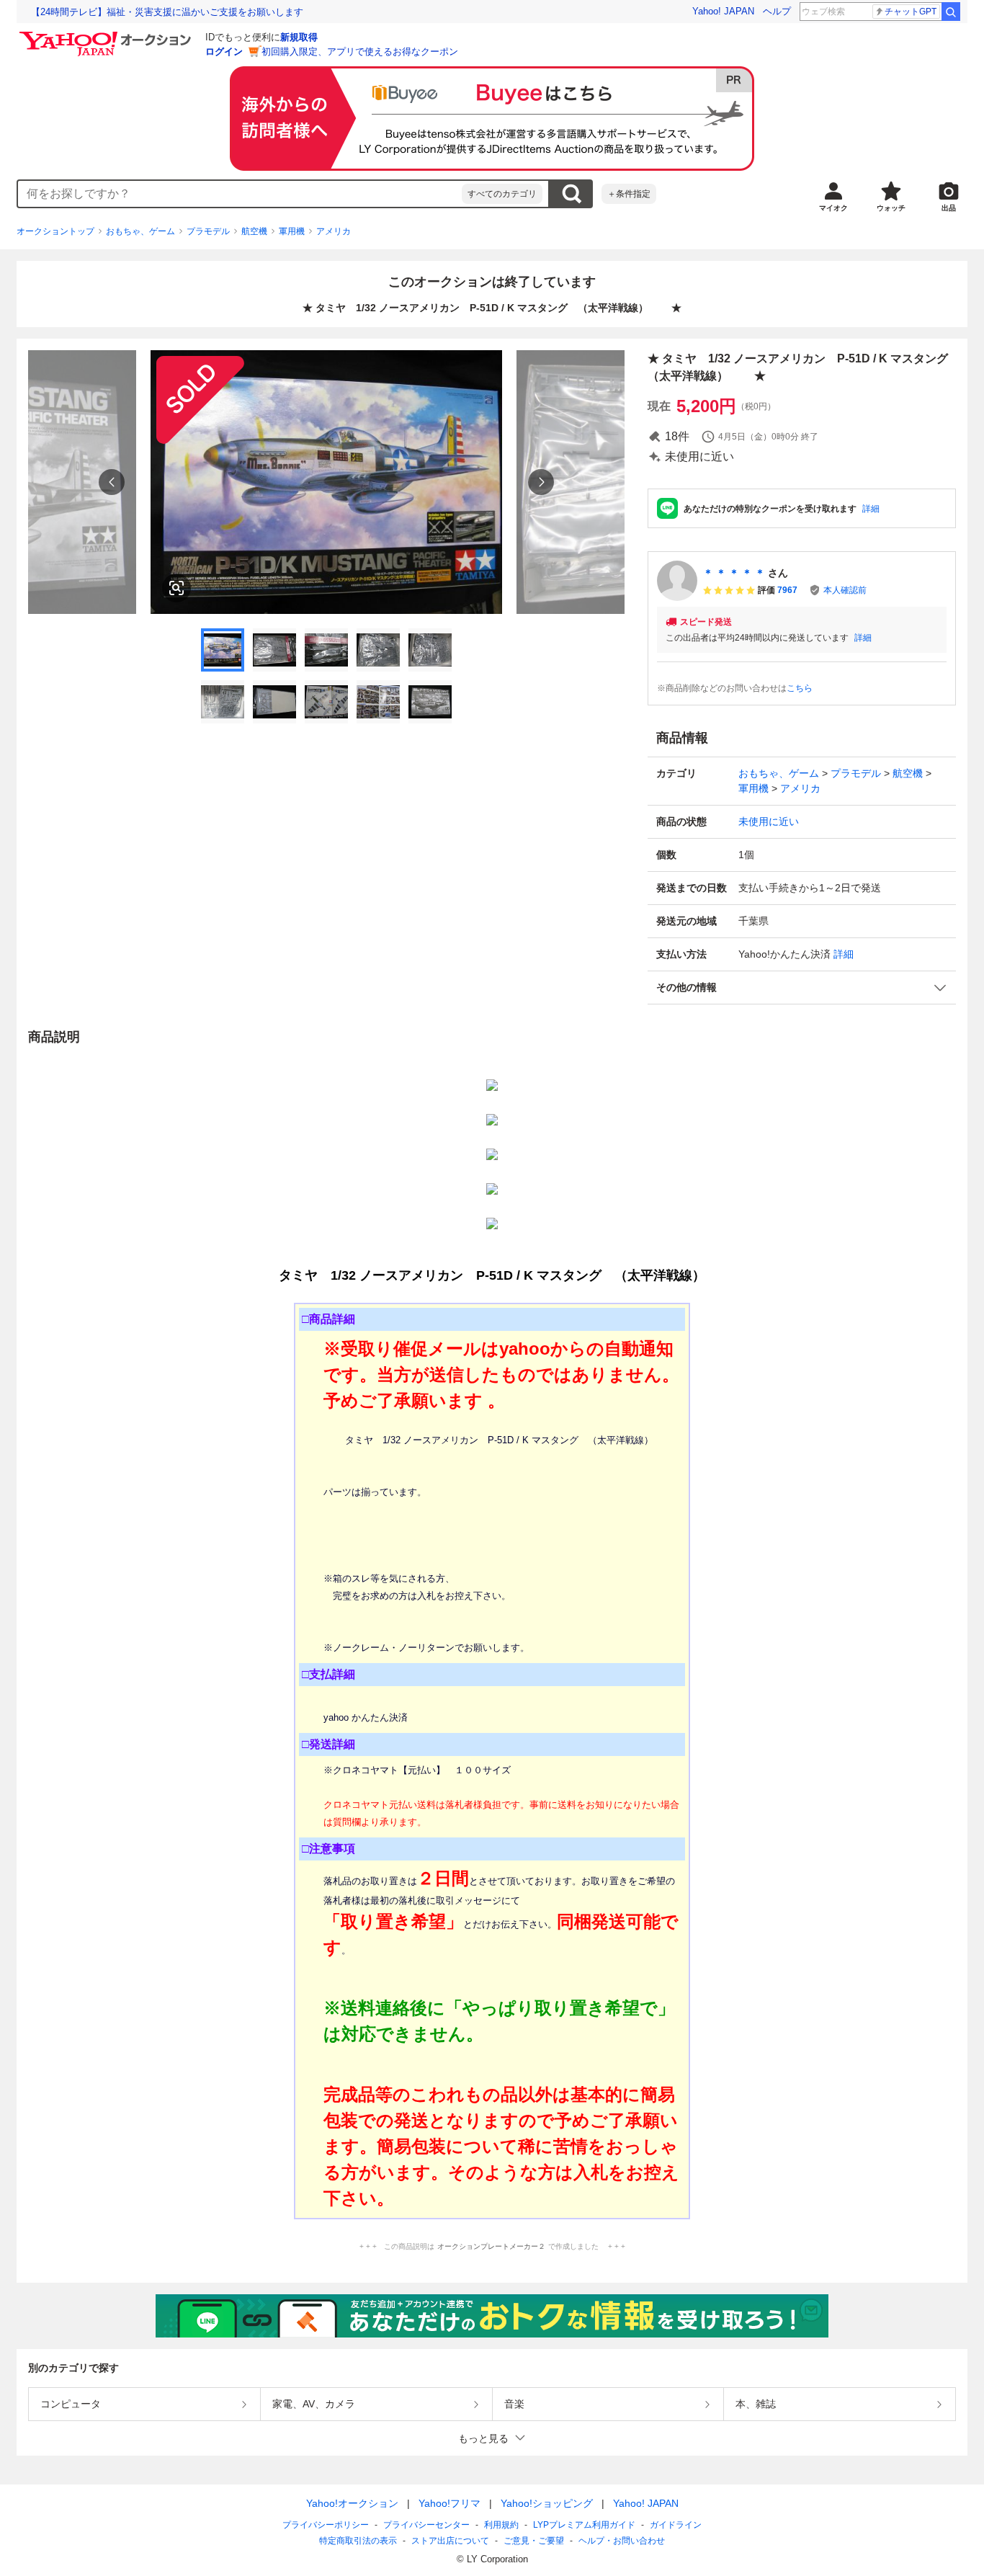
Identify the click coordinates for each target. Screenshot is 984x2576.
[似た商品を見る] (176, 588)
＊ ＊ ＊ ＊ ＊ (734, 573)
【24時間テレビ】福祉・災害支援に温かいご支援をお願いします (167, 12)
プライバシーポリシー (326, 2525)
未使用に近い (769, 821)
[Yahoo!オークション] (107, 35)
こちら (800, 688)
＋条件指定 (629, 194)
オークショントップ (55, 231)
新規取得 (299, 37)
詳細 (871, 509)
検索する (571, 194)
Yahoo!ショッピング (547, 2503)
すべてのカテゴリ (502, 194)
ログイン (224, 52)
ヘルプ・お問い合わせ (622, 2541)
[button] (802, 988)
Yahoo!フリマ (449, 2503)
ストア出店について (450, 2541)
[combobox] (240, 194)
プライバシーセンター (426, 2525)
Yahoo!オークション (352, 2503)
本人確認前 (845, 590)
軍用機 (292, 231)
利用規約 (501, 2525)
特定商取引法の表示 (358, 2541)
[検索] (951, 12)
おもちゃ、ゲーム (140, 231)
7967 (787, 590)
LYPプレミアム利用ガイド (584, 2525)
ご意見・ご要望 (534, 2541)
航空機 (254, 231)
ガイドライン (676, 2525)
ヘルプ (777, 11)
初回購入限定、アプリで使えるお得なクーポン (360, 52)
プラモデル (208, 231)
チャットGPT (911, 12)
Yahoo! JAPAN (723, 11)
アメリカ (334, 231)
